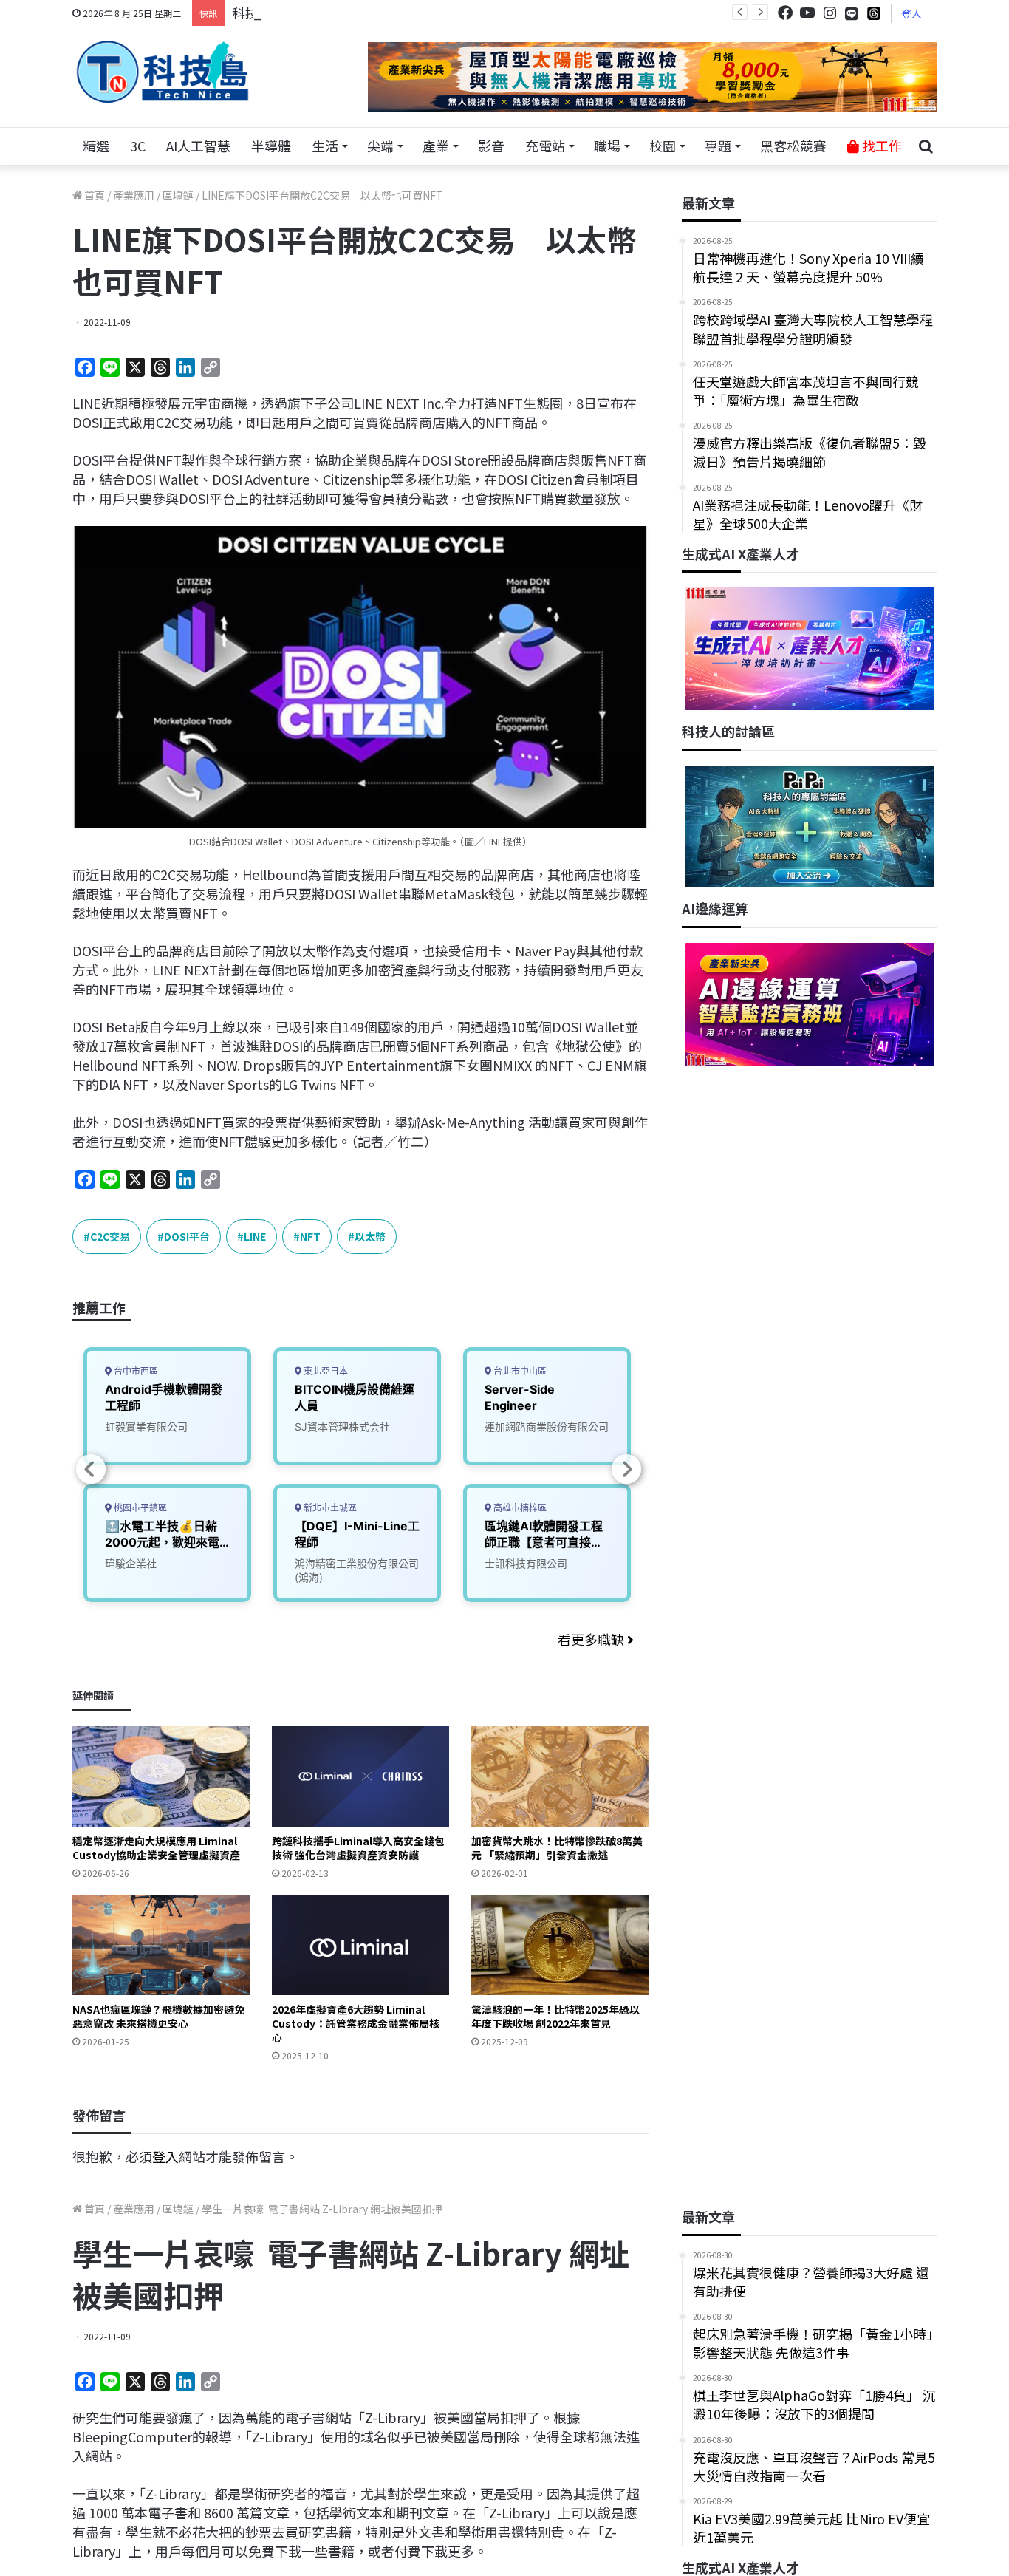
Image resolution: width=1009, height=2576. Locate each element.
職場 (607, 146)
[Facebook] (785, 13)
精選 (96, 146)
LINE (255, 1236)
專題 (718, 146)
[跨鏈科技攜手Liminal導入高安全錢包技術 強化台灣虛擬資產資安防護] (360, 1776)
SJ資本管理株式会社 (342, 1427)
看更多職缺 (592, 1639)
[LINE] (852, 13)
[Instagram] (830, 13)
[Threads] (874, 13)
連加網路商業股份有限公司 (547, 1427)
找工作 (880, 146)
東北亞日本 (325, 1371)
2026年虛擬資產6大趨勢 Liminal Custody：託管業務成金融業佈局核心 (356, 2023)
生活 (325, 146)
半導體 (271, 146)
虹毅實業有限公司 (146, 1427)
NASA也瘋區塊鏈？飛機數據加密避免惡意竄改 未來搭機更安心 (158, 2016)
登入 (911, 13)
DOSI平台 (187, 1236)
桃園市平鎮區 (139, 1508)
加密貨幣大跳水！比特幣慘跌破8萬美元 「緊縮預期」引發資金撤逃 (557, 1848)
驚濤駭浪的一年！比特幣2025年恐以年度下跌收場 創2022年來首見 (555, 2016)
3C (138, 146)
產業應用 (134, 195)
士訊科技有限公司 (526, 1563)
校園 (663, 146)
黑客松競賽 (793, 146)
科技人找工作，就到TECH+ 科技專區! (343, 13)
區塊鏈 (178, 195)
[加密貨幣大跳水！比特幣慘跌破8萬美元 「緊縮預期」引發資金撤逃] (560, 1776)
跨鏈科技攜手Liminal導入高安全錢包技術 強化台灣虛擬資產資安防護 (358, 1848)
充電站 (545, 146)
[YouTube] (807, 13)
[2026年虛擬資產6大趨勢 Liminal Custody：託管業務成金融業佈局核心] (360, 1945)
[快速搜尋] (926, 146)
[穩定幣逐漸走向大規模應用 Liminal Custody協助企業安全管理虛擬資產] (161, 1776)
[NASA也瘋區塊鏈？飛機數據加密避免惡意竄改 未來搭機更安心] (161, 1945)
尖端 (380, 146)
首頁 (93, 195)
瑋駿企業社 (131, 1563)
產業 (436, 146)
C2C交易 (110, 1236)
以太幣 (370, 1236)
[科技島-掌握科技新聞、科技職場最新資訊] (163, 72)
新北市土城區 (329, 1508)
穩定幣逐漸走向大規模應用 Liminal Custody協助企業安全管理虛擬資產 (156, 1848)
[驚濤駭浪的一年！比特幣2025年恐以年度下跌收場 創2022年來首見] (560, 1945)
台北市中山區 (519, 1371)
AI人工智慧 (198, 146)
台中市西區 (135, 1371)
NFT (310, 1236)
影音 (491, 146)
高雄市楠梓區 (519, 1508)
